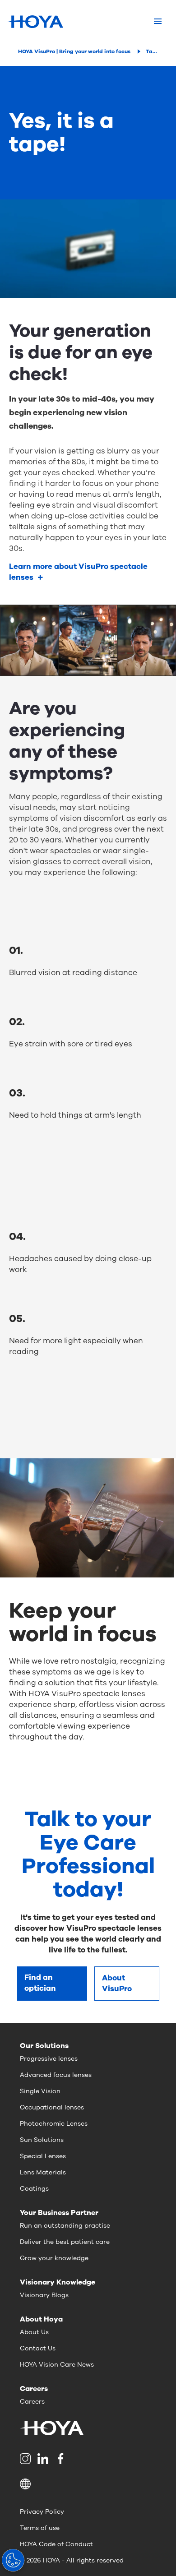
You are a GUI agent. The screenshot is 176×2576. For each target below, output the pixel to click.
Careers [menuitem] (32, 2402)
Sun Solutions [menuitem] (42, 2140)
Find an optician (40, 1983)
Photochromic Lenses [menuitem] (54, 2124)
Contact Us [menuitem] (38, 2348)
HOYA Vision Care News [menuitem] (57, 2365)
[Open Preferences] (13, 2560)
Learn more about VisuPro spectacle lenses (78, 572)
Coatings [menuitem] (34, 2189)
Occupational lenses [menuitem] (52, 2107)
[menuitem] (27, 2459)
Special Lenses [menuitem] (43, 2156)
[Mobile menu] (158, 22)
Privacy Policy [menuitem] (42, 2512)
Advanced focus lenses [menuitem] (56, 2075)
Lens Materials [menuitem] (43, 2172)
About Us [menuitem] (34, 2332)
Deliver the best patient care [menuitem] (65, 2242)
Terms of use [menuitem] (40, 2528)
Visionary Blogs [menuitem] (44, 2295)
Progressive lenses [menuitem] (49, 2059)
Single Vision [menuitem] (40, 2091)
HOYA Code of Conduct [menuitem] (56, 2544)
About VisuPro (117, 1983)
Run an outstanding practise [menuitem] (65, 2226)
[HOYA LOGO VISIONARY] (35, 22)
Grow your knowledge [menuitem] (54, 2258)
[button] (88, 2484)
